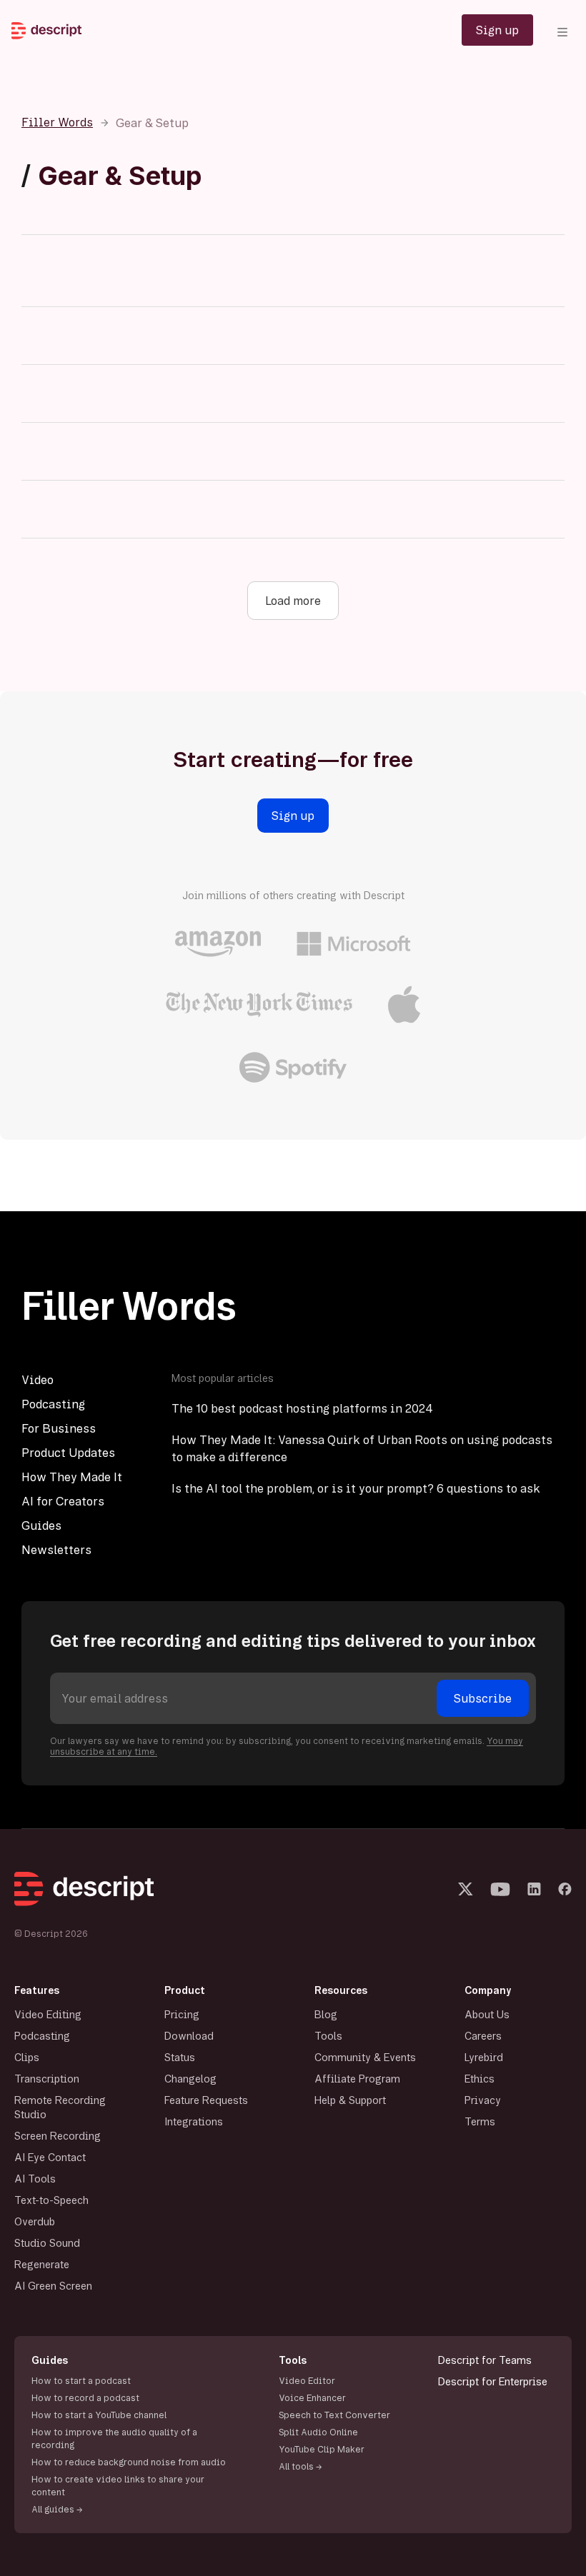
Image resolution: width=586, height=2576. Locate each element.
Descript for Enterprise (493, 2382)
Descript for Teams (485, 2360)
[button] (562, 30)
